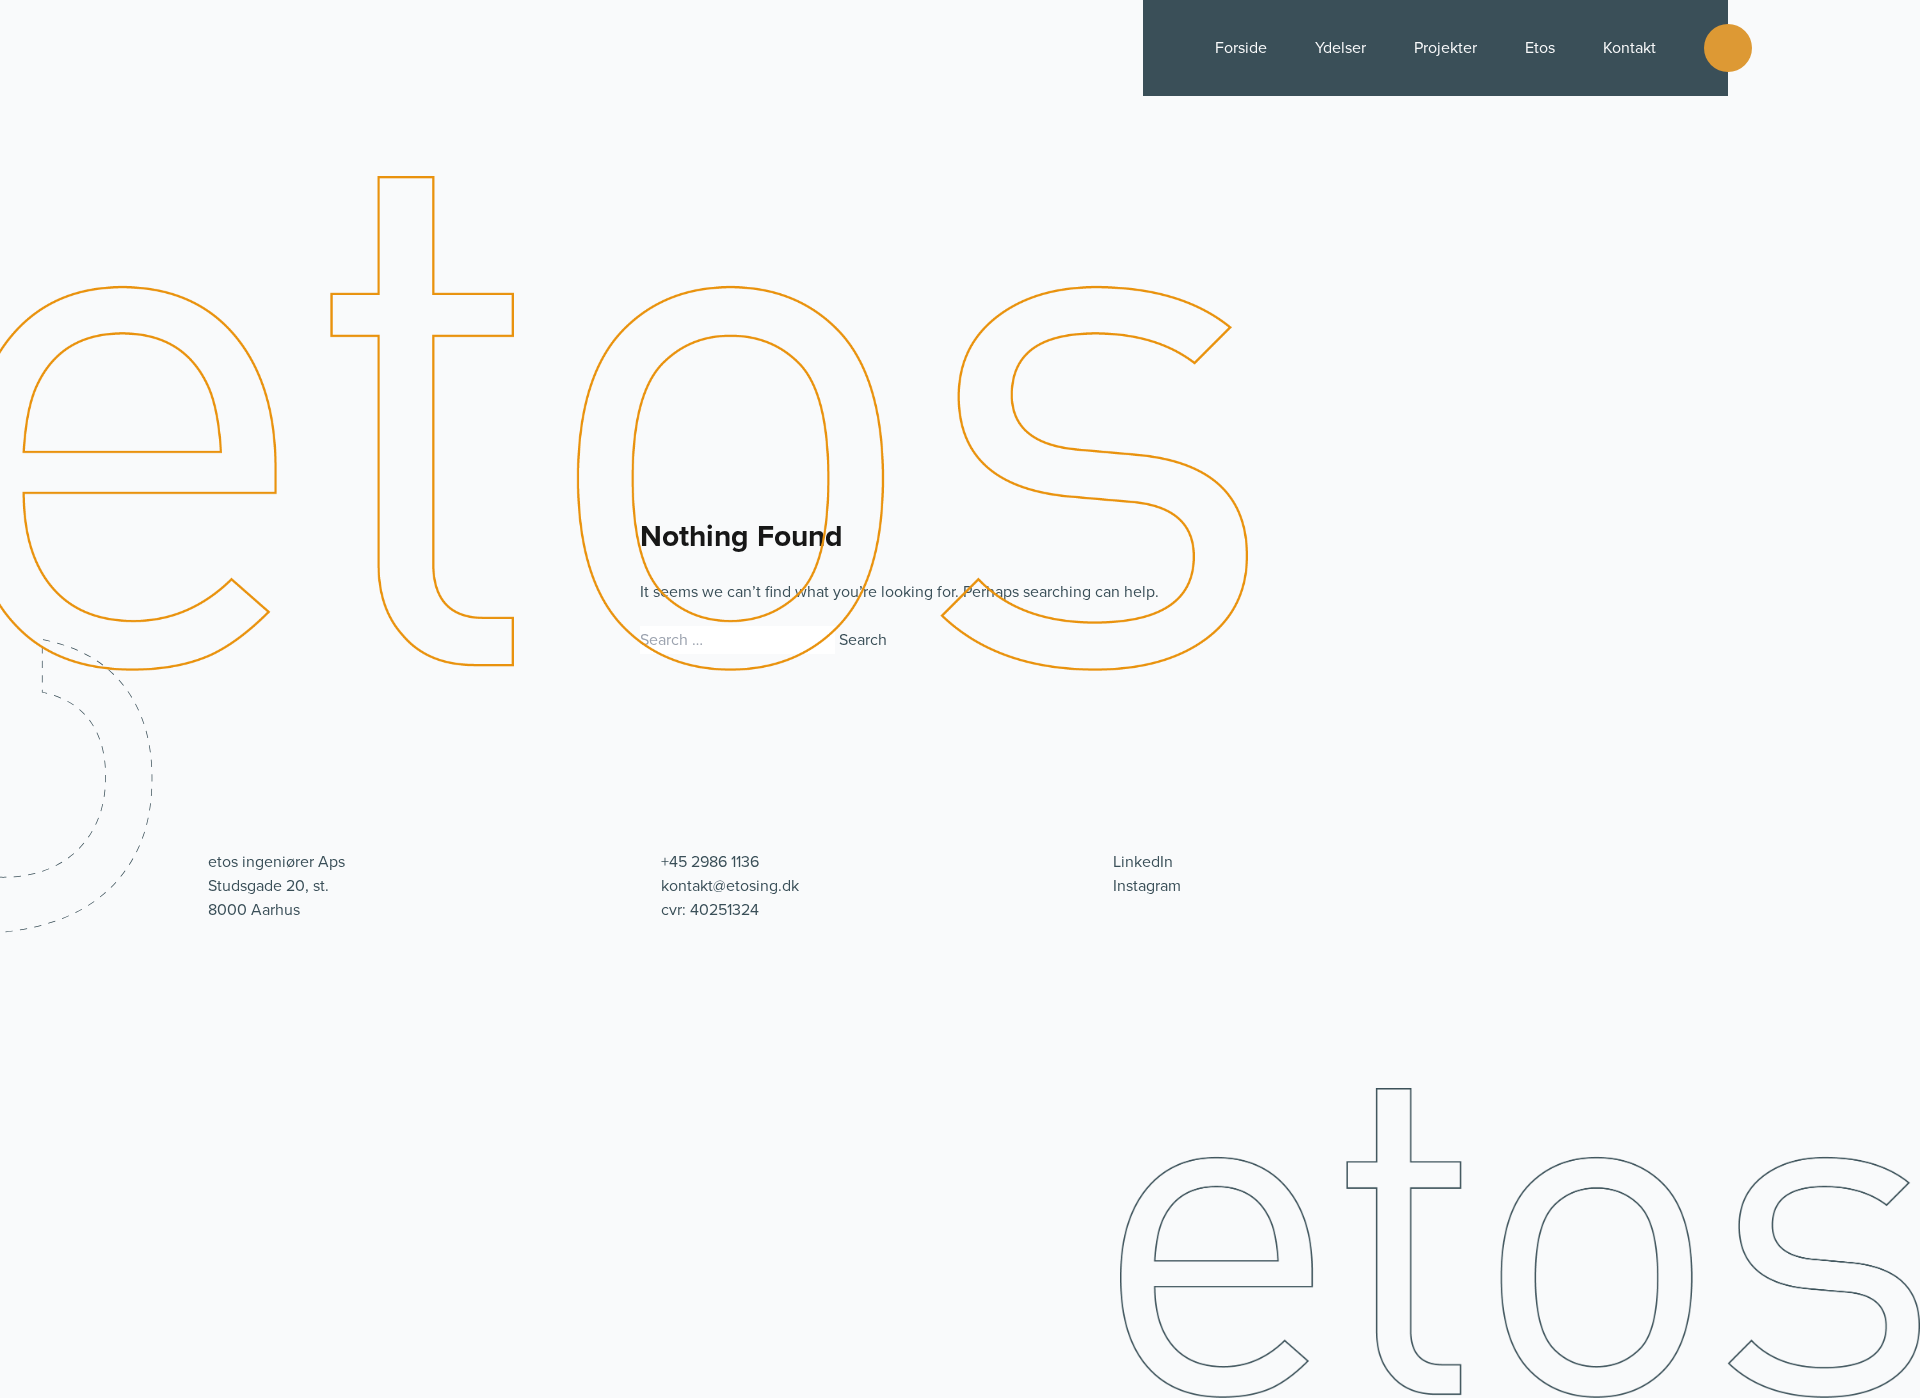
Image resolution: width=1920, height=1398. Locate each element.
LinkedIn (1143, 861)
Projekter (1445, 47)
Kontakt (1629, 47)
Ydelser (1340, 47)
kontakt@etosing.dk (730, 885)
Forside (1241, 47)
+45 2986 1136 (710, 861)
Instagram (1147, 885)
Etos (1540, 47)
